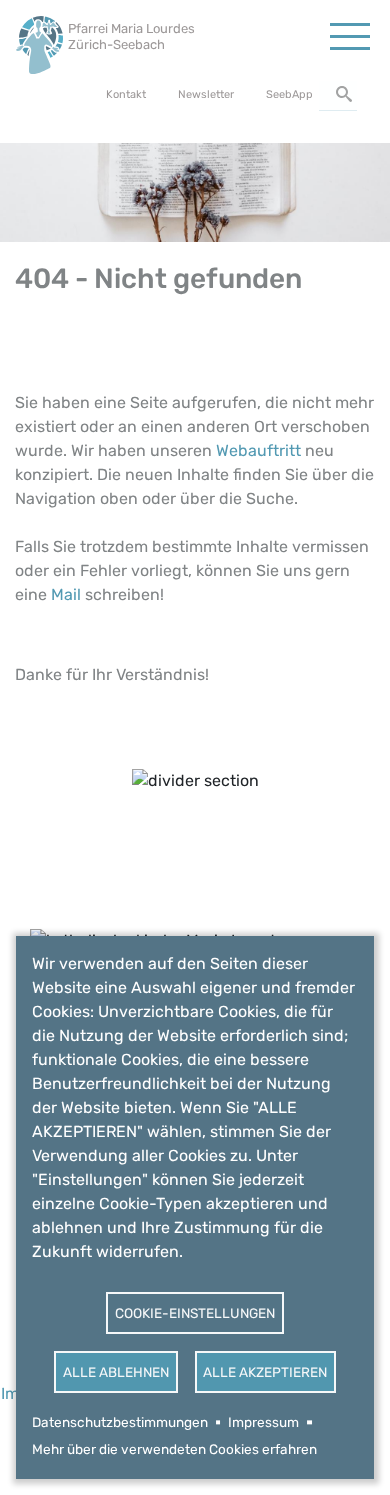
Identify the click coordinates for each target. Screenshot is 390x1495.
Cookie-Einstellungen (195, 1313)
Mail (66, 594)
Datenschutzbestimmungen (120, 1422)
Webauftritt (258, 450)
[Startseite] (39, 39)
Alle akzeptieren (265, 1372)
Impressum (263, 1422)
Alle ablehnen (116, 1372)
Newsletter (206, 94)
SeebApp (289, 94)
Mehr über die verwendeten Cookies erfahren (174, 1449)
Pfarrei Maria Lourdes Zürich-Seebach (131, 36)
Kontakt (126, 94)
